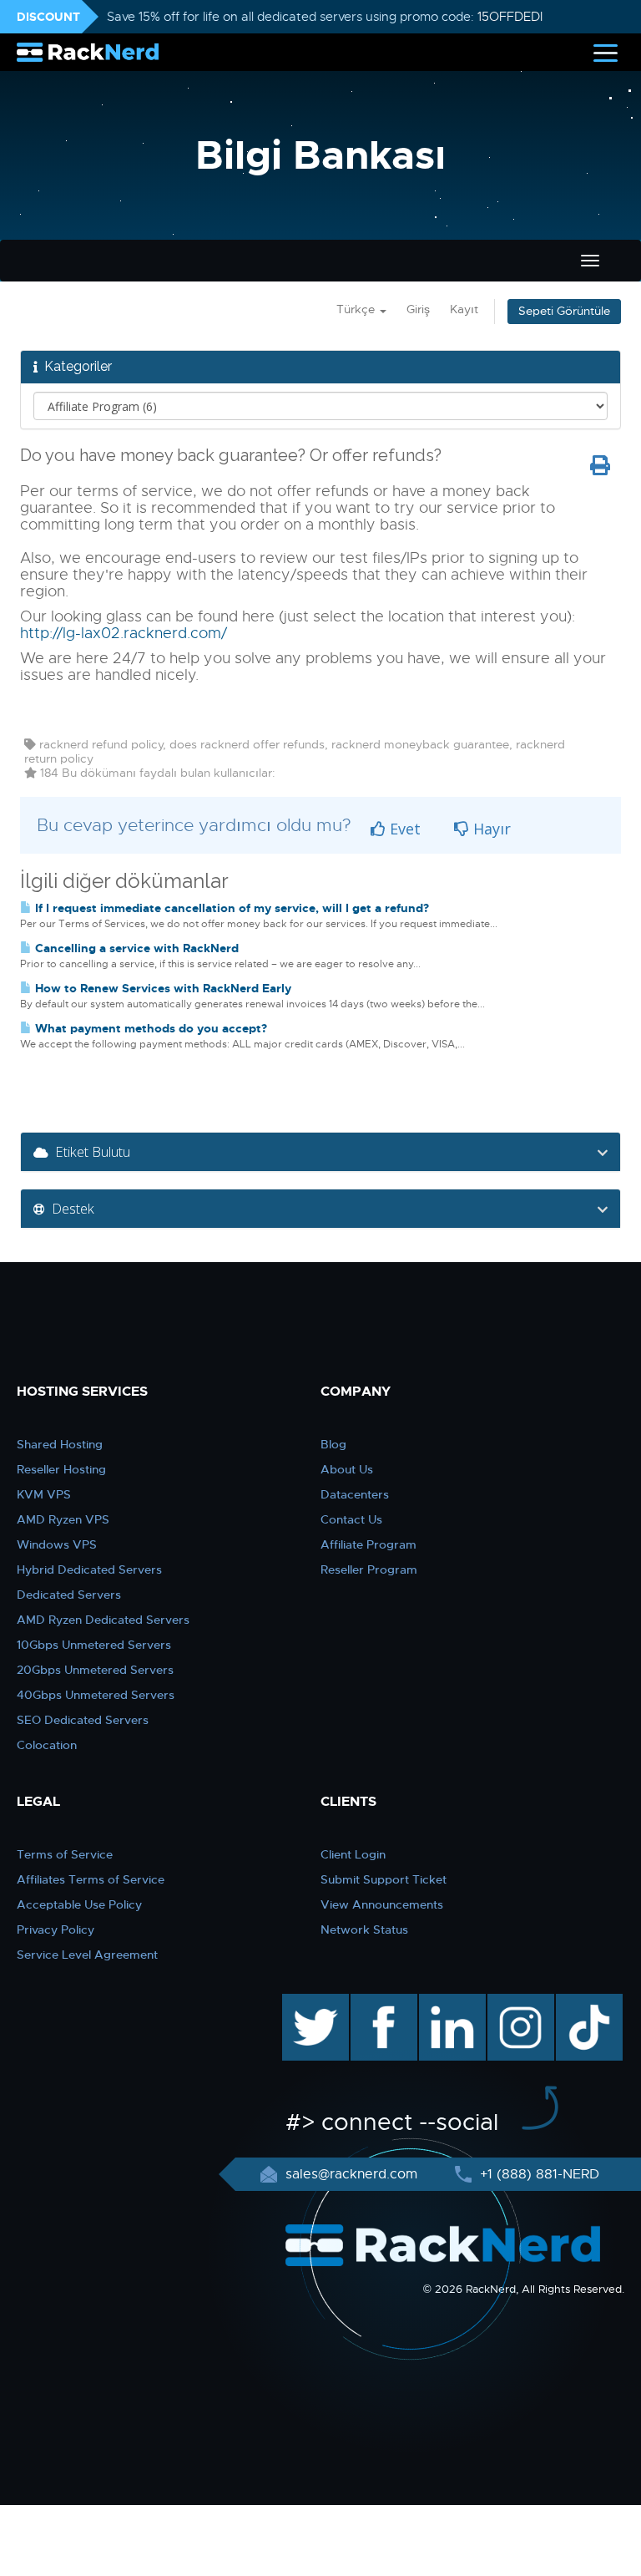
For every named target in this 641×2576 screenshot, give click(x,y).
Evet (403, 829)
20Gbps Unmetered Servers (95, 1670)
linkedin (444, 2002)
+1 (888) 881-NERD (538, 2174)
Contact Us (351, 1519)
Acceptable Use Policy (79, 1904)
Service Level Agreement (87, 1955)
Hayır (490, 829)
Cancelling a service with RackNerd (135, 948)
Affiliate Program (368, 1544)
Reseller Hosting (61, 1469)
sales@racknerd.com (351, 2174)
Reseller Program (369, 1569)
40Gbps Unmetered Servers (96, 1695)
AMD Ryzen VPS (63, 1519)
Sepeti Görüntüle (564, 311)
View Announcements (382, 1904)
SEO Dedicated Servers (83, 1720)
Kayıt (464, 309)
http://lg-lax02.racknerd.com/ (124, 633)
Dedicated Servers (69, 1595)
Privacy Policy (56, 1929)
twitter (303, 2002)
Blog (333, 1444)
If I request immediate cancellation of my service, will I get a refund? (230, 908)
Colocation (47, 1745)
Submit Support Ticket (384, 1879)
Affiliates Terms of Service (91, 1879)
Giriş (418, 309)
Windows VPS (57, 1544)
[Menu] (606, 52)
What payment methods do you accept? (149, 1028)
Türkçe (357, 309)
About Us (347, 1469)
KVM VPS (44, 1494)
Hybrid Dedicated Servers (89, 1569)
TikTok (578, 2002)
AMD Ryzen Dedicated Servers (103, 1620)
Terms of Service (65, 1854)
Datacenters (355, 1494)
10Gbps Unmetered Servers (94, 1645)
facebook (381, 2002)
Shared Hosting (60, 1444)
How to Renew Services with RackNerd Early (162, 988)
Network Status (364, 1929)
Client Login (353, 1854)
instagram (519, 2002)
